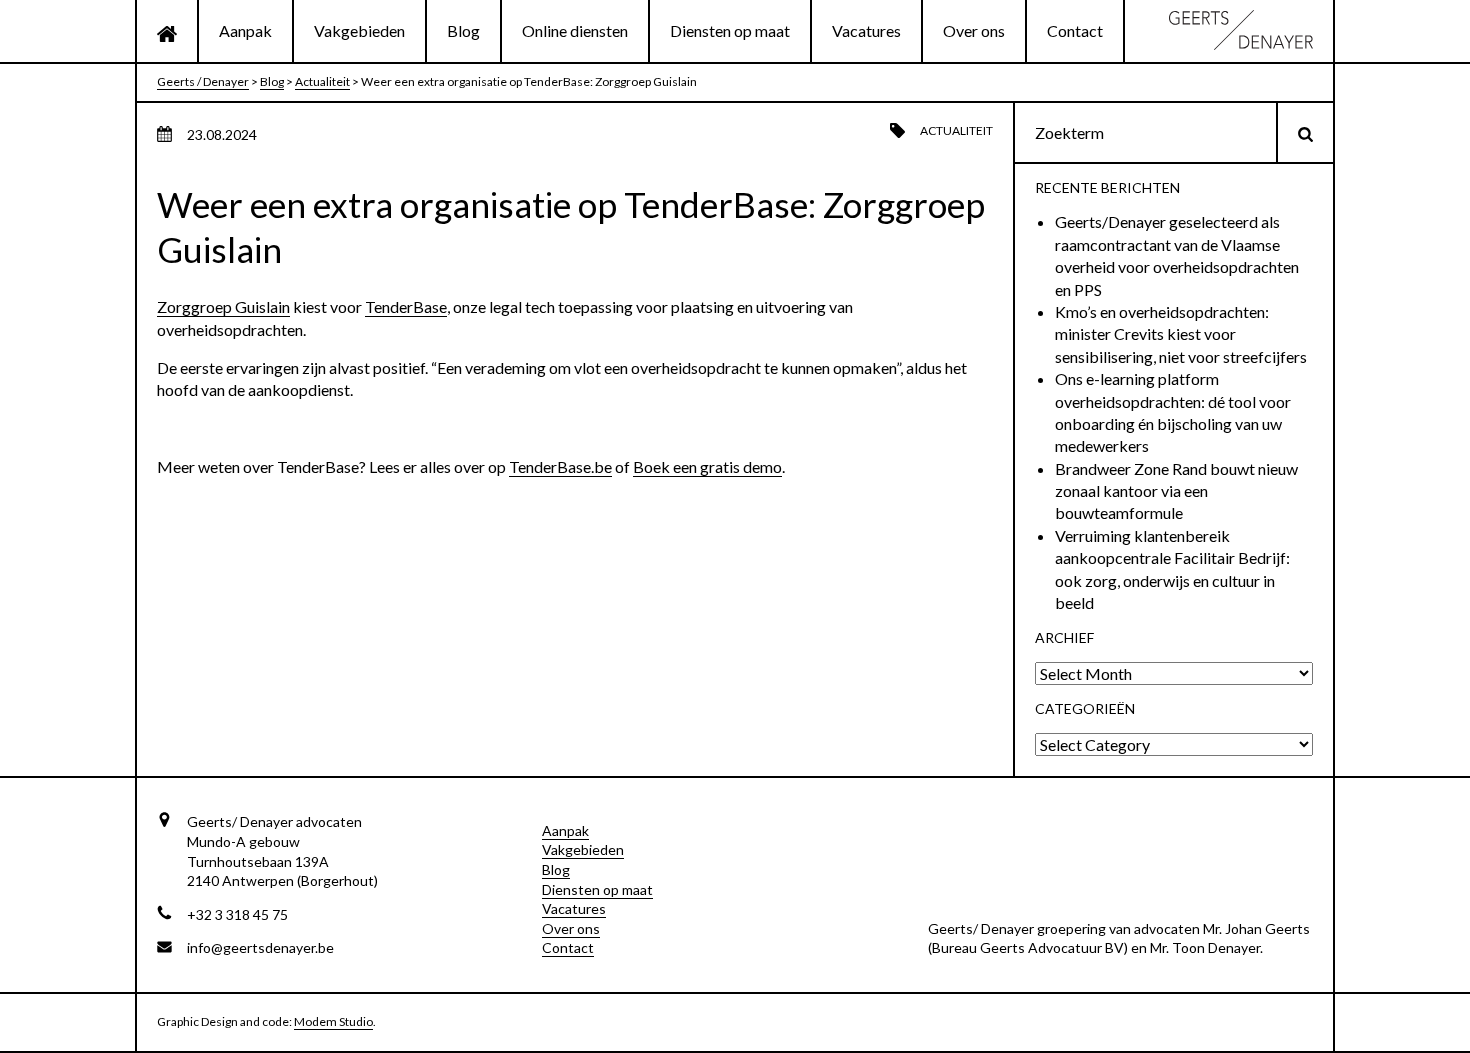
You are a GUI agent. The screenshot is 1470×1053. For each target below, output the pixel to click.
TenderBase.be (560, 466)
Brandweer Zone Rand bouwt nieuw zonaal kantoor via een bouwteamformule (1176, 491)
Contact (1075, 30)
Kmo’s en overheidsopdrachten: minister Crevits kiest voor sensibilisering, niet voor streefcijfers (1181, 334)
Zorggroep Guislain (223, 306)
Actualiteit (956, 130)
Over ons (974, 30)
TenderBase (406, 306)
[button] (1305, 132)
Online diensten (575, 30)
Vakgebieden (359, 30)
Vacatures (866, 30)
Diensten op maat (730, 30)
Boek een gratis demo (707, 466)
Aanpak (245, 30)
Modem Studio (333, 1021)
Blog (463, 30)
